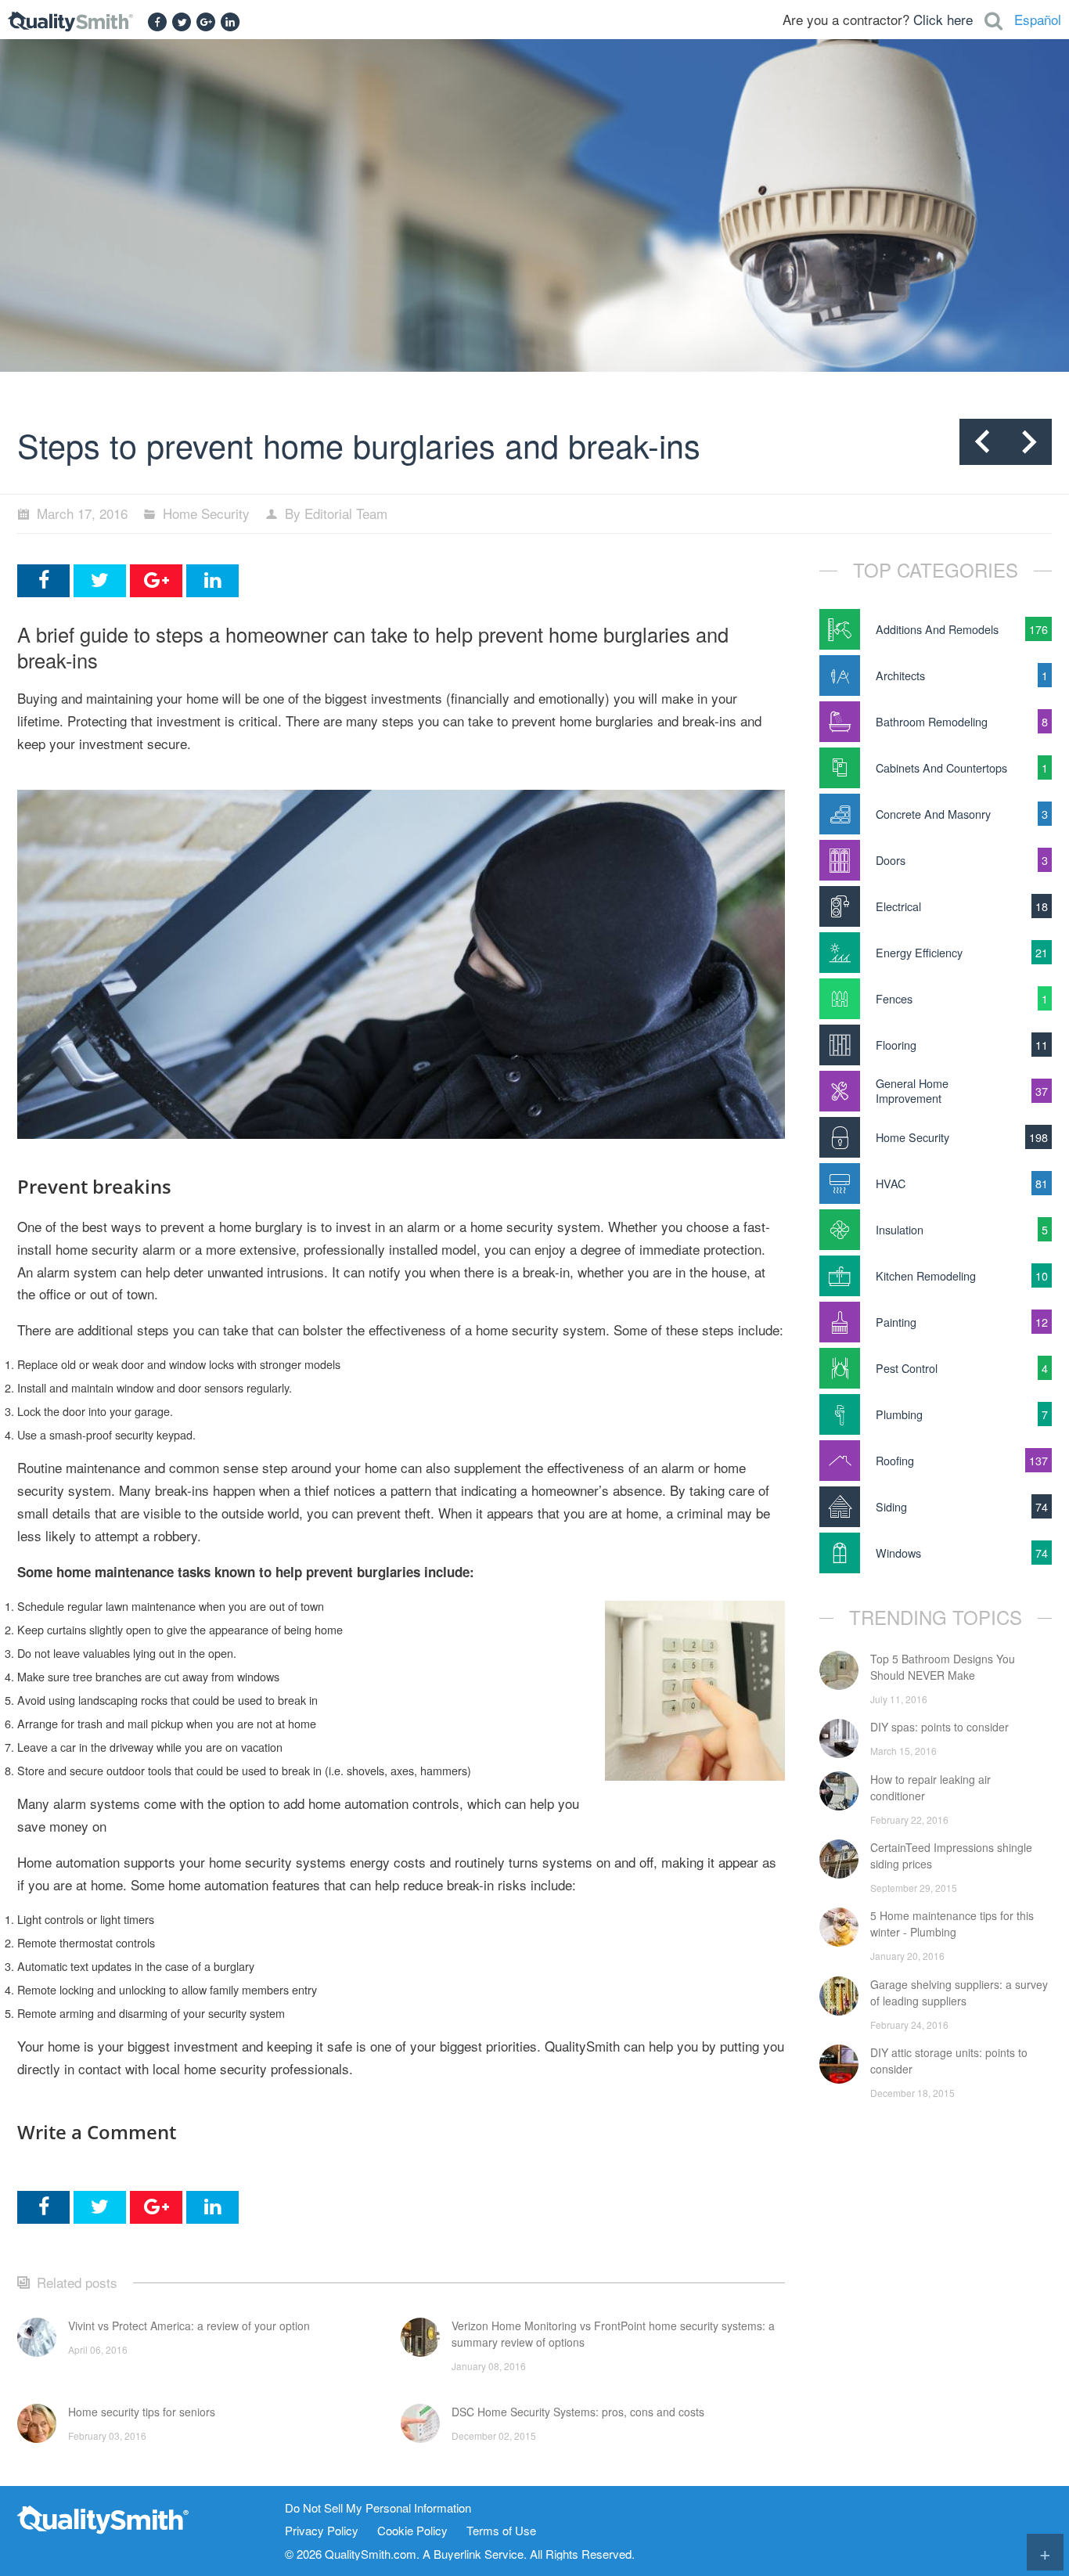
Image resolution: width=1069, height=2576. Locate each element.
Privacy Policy (322, 2531)
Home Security (206, 513)
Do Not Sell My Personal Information (378, 2508)
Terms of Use (501, 2531)
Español (1038, 19)
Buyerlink (457, 2554)
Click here (943, 19)
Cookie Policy (412, 2531)
